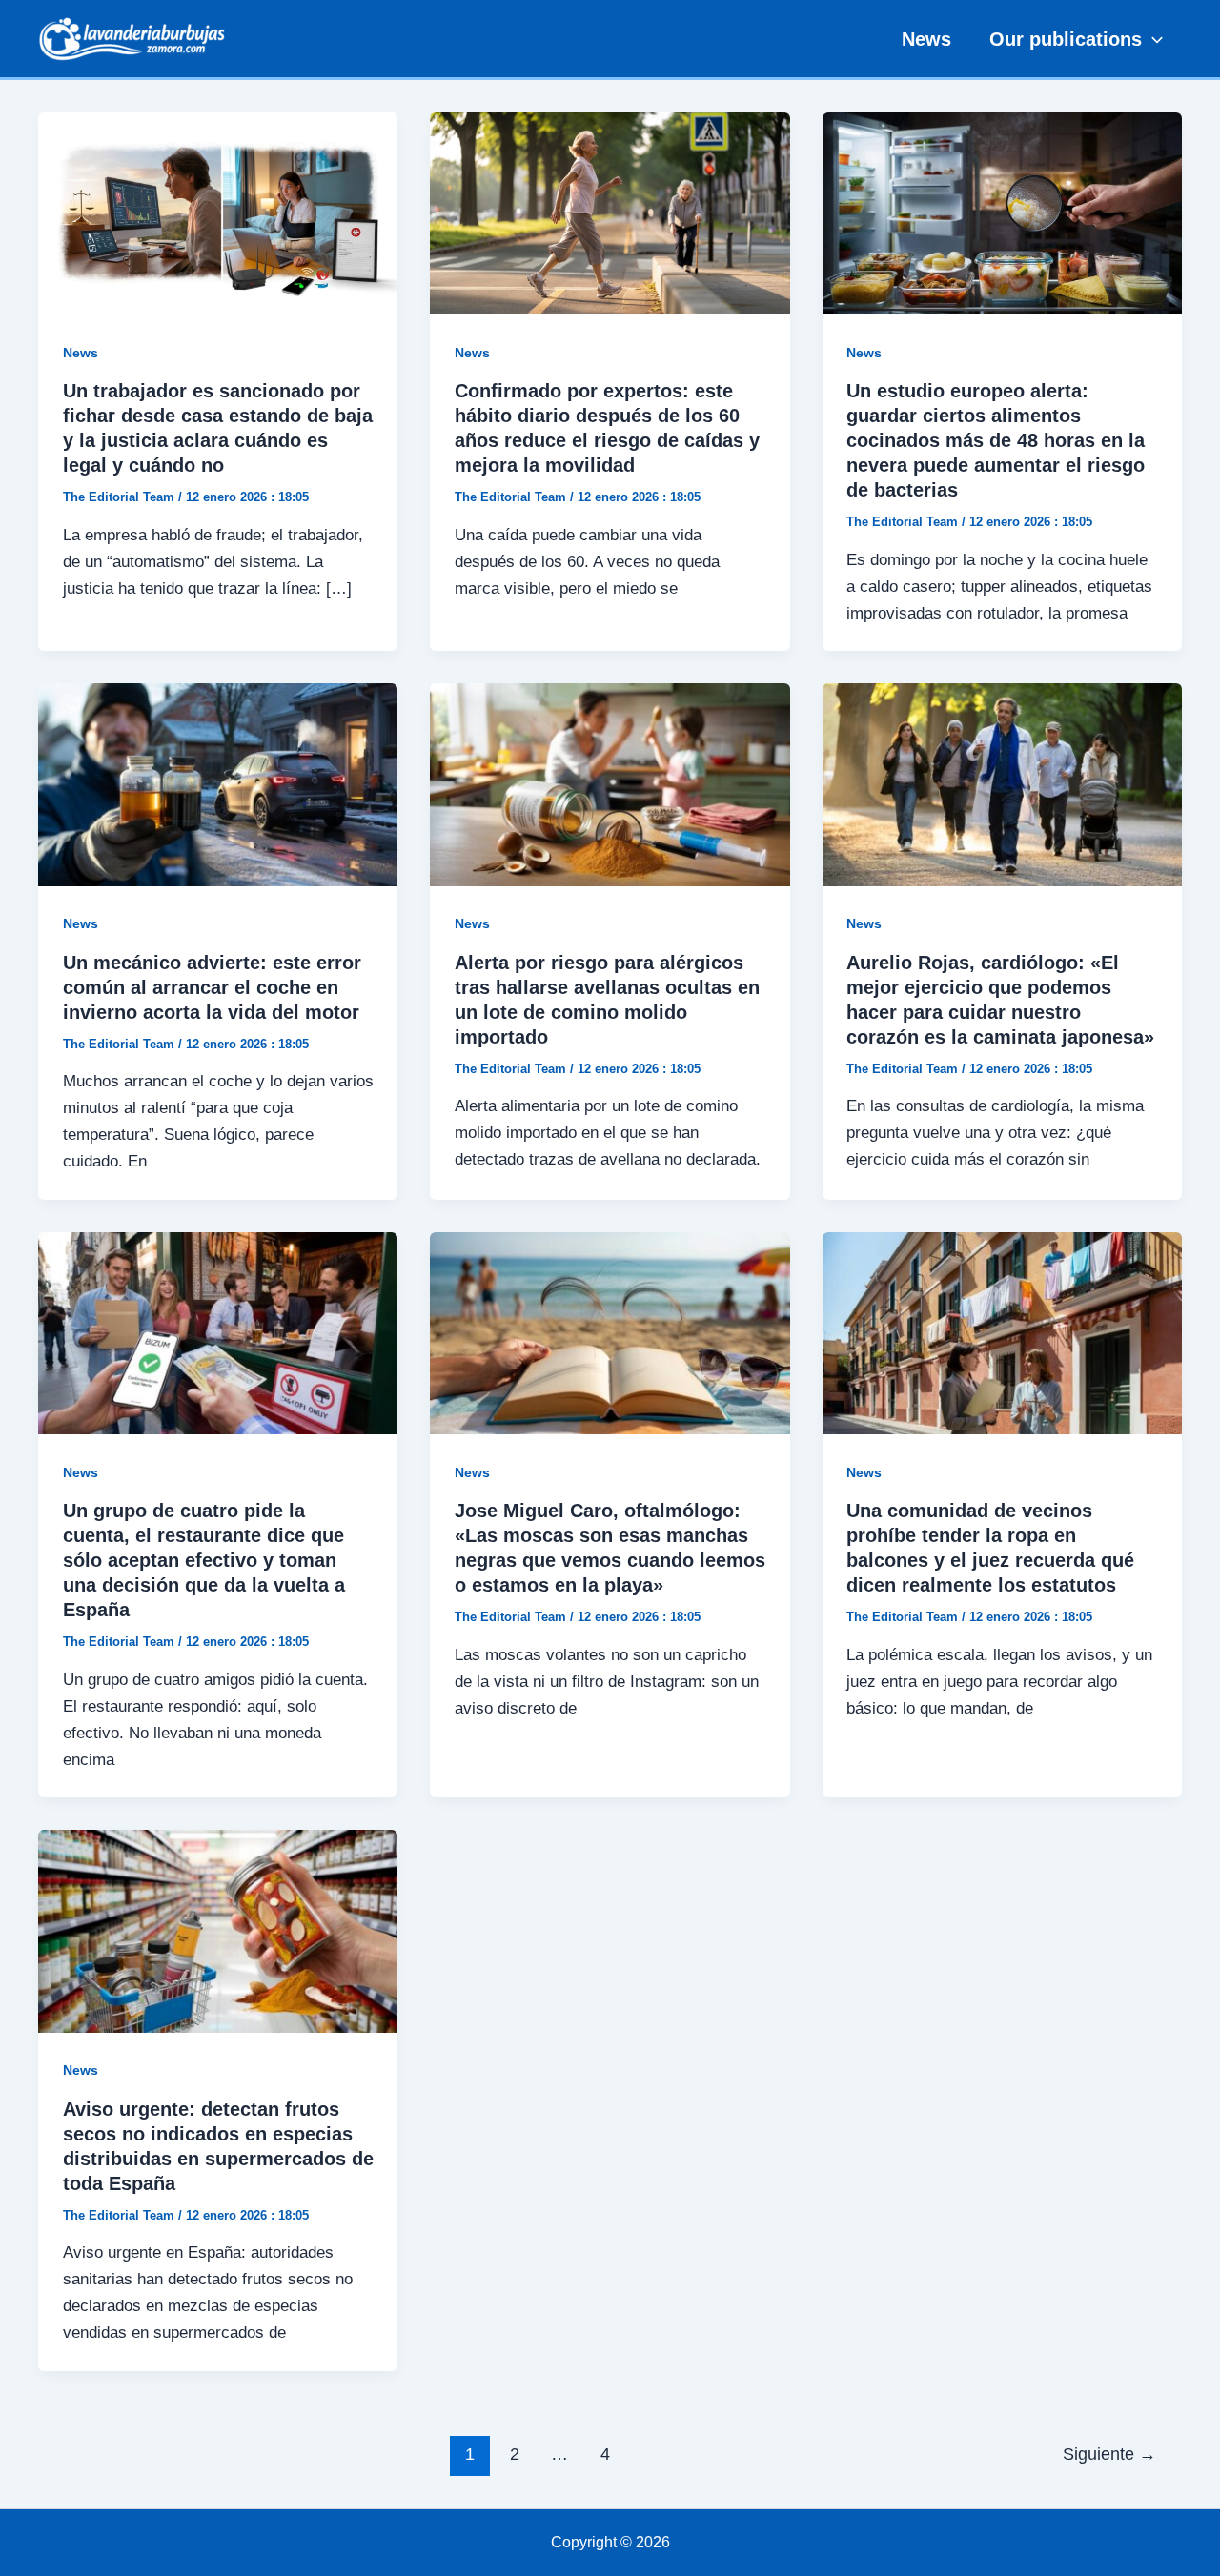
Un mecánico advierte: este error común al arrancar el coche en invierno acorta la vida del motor (212, 987)
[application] (1152, 39)
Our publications (1066, 39)
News (926, 39)
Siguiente (1109, 2454)
